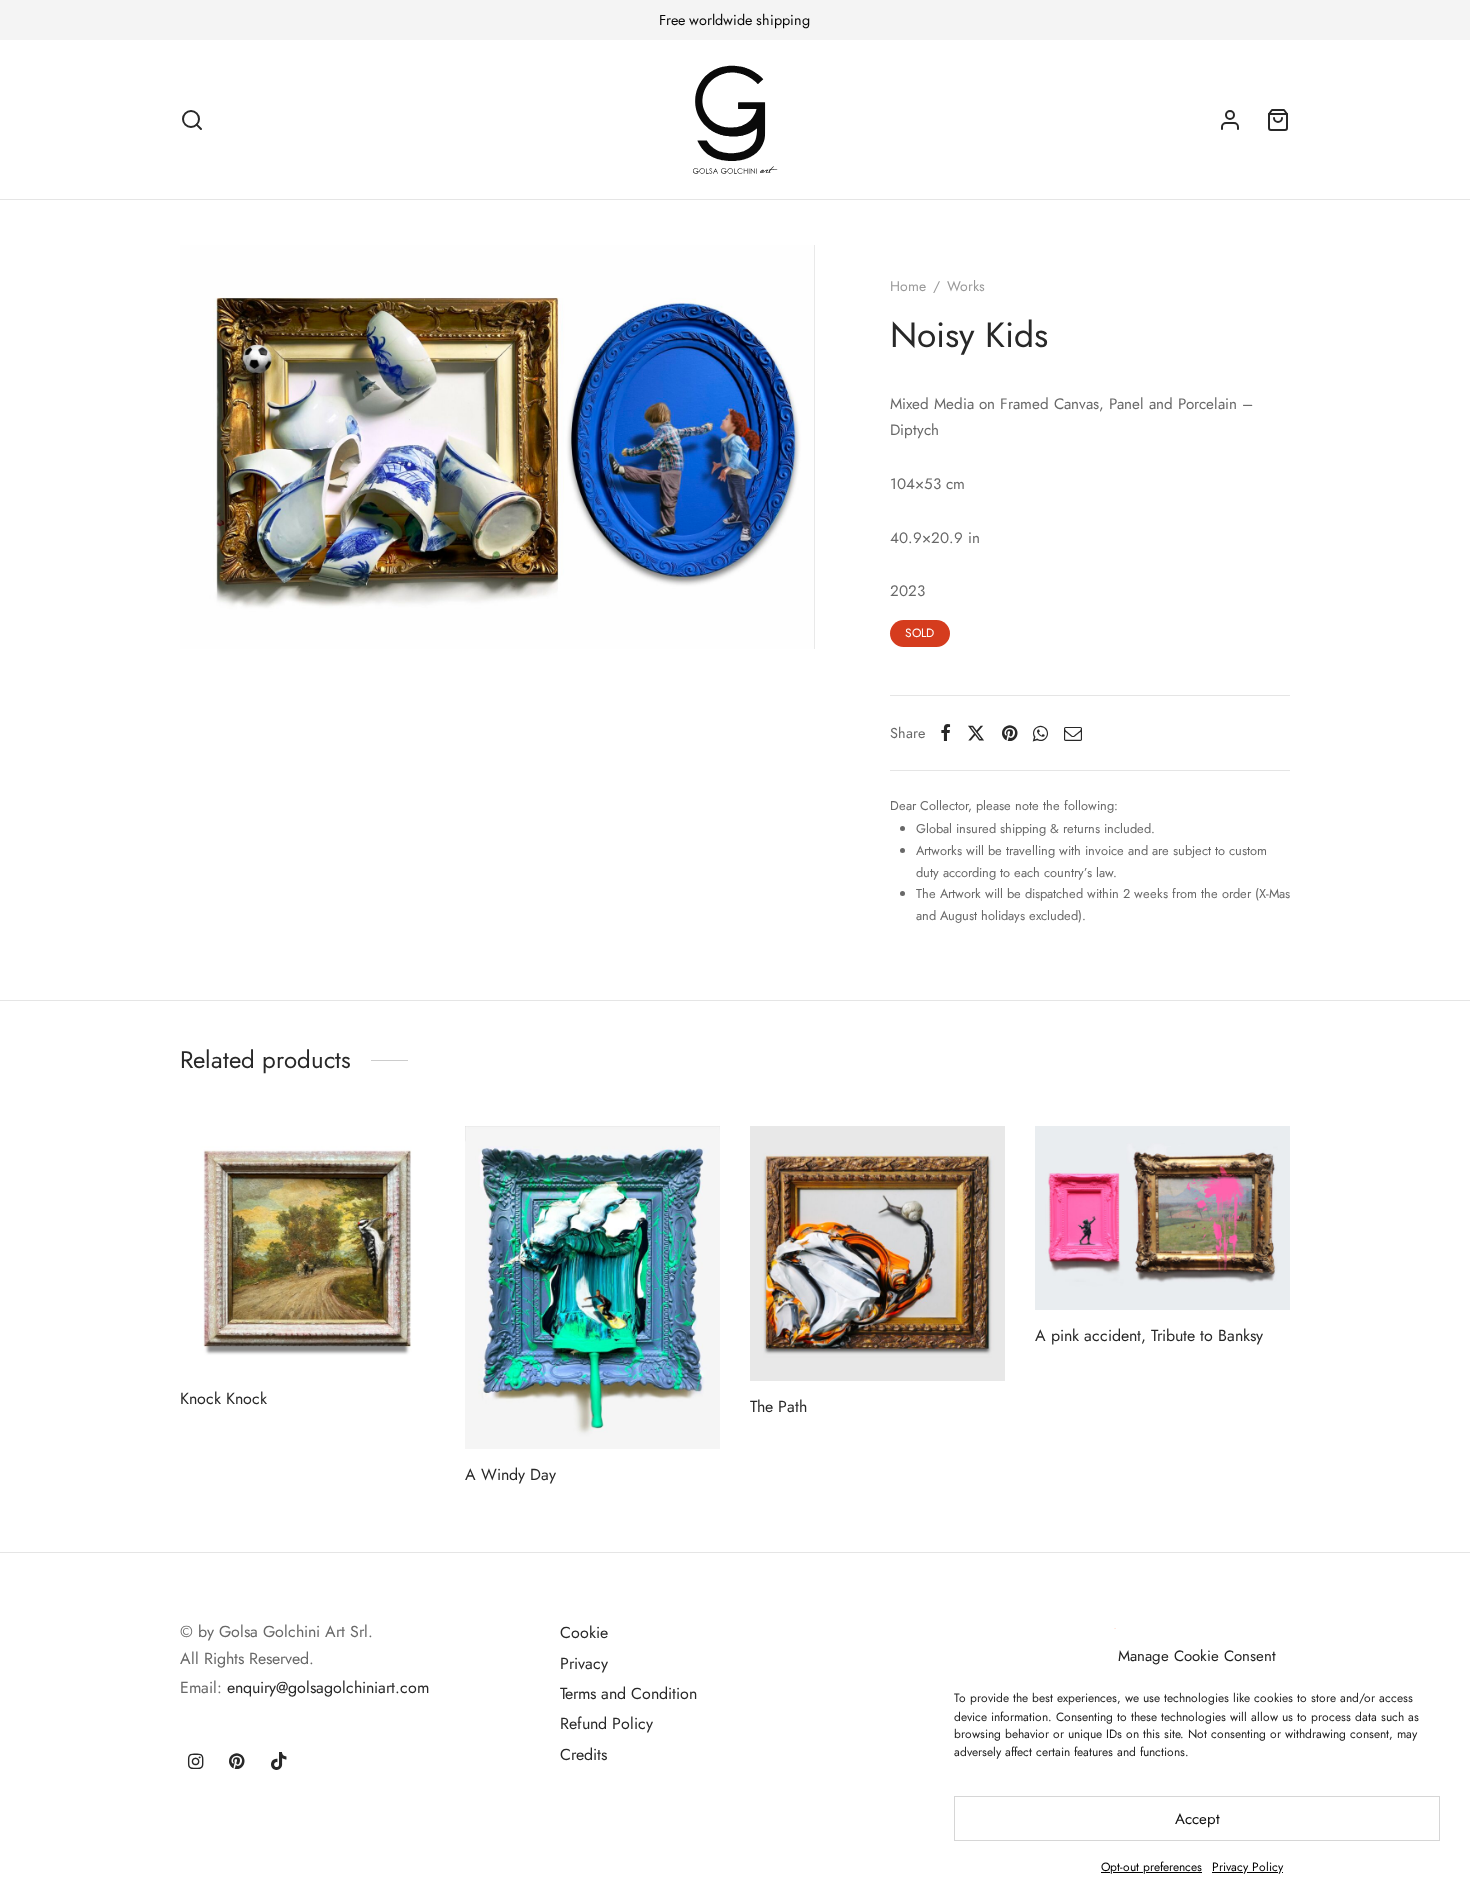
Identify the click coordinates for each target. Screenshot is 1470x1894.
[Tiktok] (279, 1763)
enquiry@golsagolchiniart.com (328, 1687)
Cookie (584, 1632)
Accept (1197, 1819)
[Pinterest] (1009, 733)
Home (908, 286)
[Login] (1230, 120)
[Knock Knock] (307, 1249)
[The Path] (877, 1253)
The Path (778, 1406)
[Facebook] (945, 733)
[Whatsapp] (1040, 733)
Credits (583, 1754)
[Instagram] (195, 1763)
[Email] (1073, 733)
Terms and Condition (628, 1693)
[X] (976, 733)
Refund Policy (606, 1723)
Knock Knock (223, 1397)
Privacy (584, 1663)
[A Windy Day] (592, 1287)
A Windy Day (510, 1473)
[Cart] (1278, 120)
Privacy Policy (1247, 1867)
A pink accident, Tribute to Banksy (1149, 1335)
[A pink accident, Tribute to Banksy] (1162, 1218)
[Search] (192, 120)
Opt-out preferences (1151, 1867)
